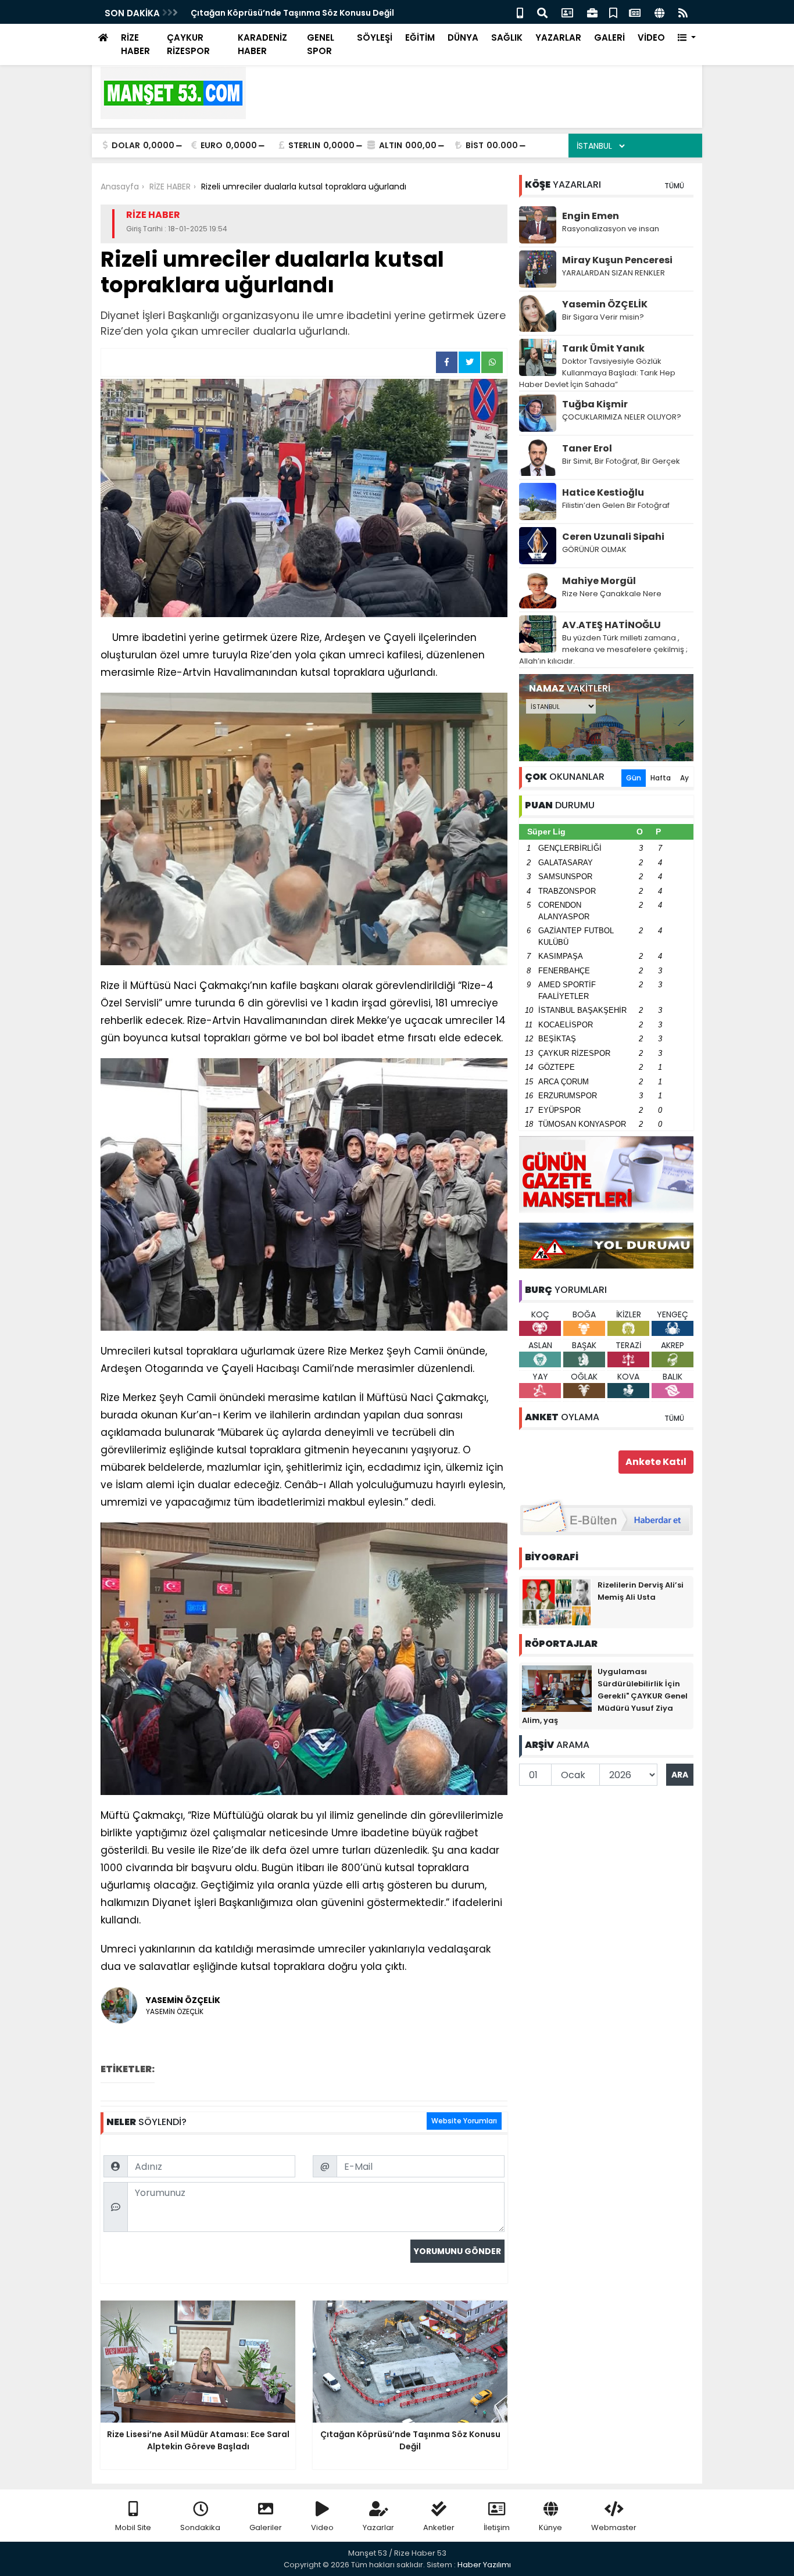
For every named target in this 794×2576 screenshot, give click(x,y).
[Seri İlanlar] (613, 12)
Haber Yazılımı (484, 2565)
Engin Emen (591, 216)
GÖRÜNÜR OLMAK (594, 549)
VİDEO (651, 37)
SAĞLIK (507, 37)
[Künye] (659, 12)
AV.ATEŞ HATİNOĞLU (611, 625)
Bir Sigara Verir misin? (603, 317)
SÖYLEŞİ (375, 37)
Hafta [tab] (661, 778)
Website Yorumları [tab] (464, 2121)
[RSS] (683, 12)
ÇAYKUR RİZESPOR (188, 44)
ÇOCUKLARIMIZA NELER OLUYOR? (622, 417)
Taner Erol (587, 448)
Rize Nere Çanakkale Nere (612, 594)
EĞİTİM (420, 37)
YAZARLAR (558, 37)
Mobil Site (133, 2527)
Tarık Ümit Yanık (603, 348)
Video (322, 2527)
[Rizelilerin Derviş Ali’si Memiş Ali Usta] (557, 1602)
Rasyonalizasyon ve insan (611, 229)
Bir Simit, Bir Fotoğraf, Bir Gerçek (621, 461)
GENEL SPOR (321, 44)
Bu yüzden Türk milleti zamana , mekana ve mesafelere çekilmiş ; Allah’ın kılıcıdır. (603, 649)
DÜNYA (463, 37)
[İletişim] (567, 12)
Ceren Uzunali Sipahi (613, 537)
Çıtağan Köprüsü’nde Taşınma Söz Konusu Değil (292, 13)
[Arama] (542, 12)
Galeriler (266, 2527)
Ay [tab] (684, 778)
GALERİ (609, 37)
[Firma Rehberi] (592, 12)
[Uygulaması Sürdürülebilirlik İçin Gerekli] (557, 1688)
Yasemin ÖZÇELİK (605, 304)
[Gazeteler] (635, 12)
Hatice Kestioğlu (603, 492)
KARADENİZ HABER (262, 44)
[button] (687, 38)
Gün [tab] (634, 778)
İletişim (497, 2527)
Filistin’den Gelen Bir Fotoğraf (616, 505)
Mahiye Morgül (599, 581)
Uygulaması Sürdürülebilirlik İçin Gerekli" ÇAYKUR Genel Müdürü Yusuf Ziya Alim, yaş (605, 1696)
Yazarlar (378, 2527)
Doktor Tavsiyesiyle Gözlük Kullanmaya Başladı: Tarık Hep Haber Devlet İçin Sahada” (597, 373)
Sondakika (200, 2527)
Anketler (439, 2527)
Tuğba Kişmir (595, 404)
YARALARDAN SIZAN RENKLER (614, 273)
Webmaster (614, 2527)
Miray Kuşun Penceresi (617, 260)
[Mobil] (520, 12)
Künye (550, 2527)
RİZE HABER (135, 44)
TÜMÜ (674, 186)
